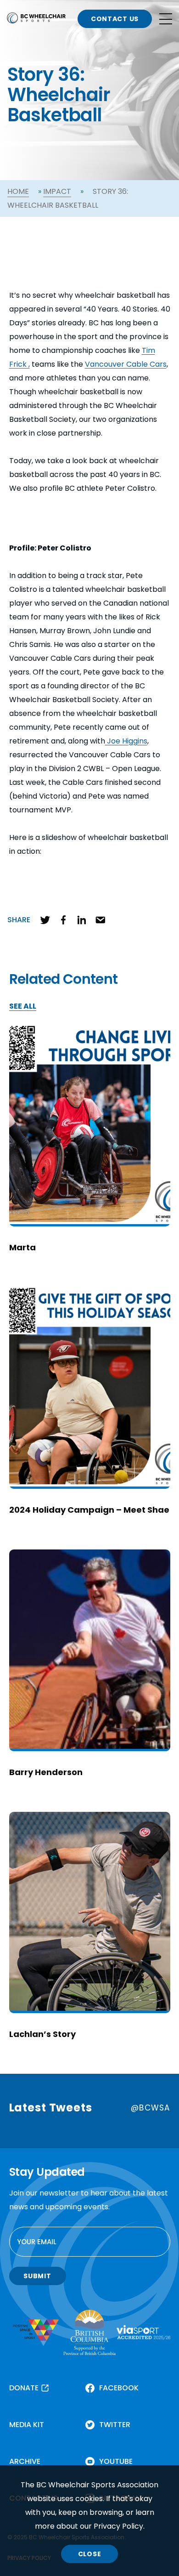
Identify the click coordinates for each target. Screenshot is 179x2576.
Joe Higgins (126, 741)
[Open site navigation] (166, 19)
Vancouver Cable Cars (126, 364)
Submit (37, 2276)
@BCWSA (150, 2108)
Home (18, 191)
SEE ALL (23, 1007)
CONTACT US (115, 19)
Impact (57, 191)
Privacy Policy (118, 2526)
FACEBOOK (119, 2388)
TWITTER (115, 2425)
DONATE (24, 2388)
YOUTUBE (116, 2461)
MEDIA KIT (27, 2425)
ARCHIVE (25, 2461)
